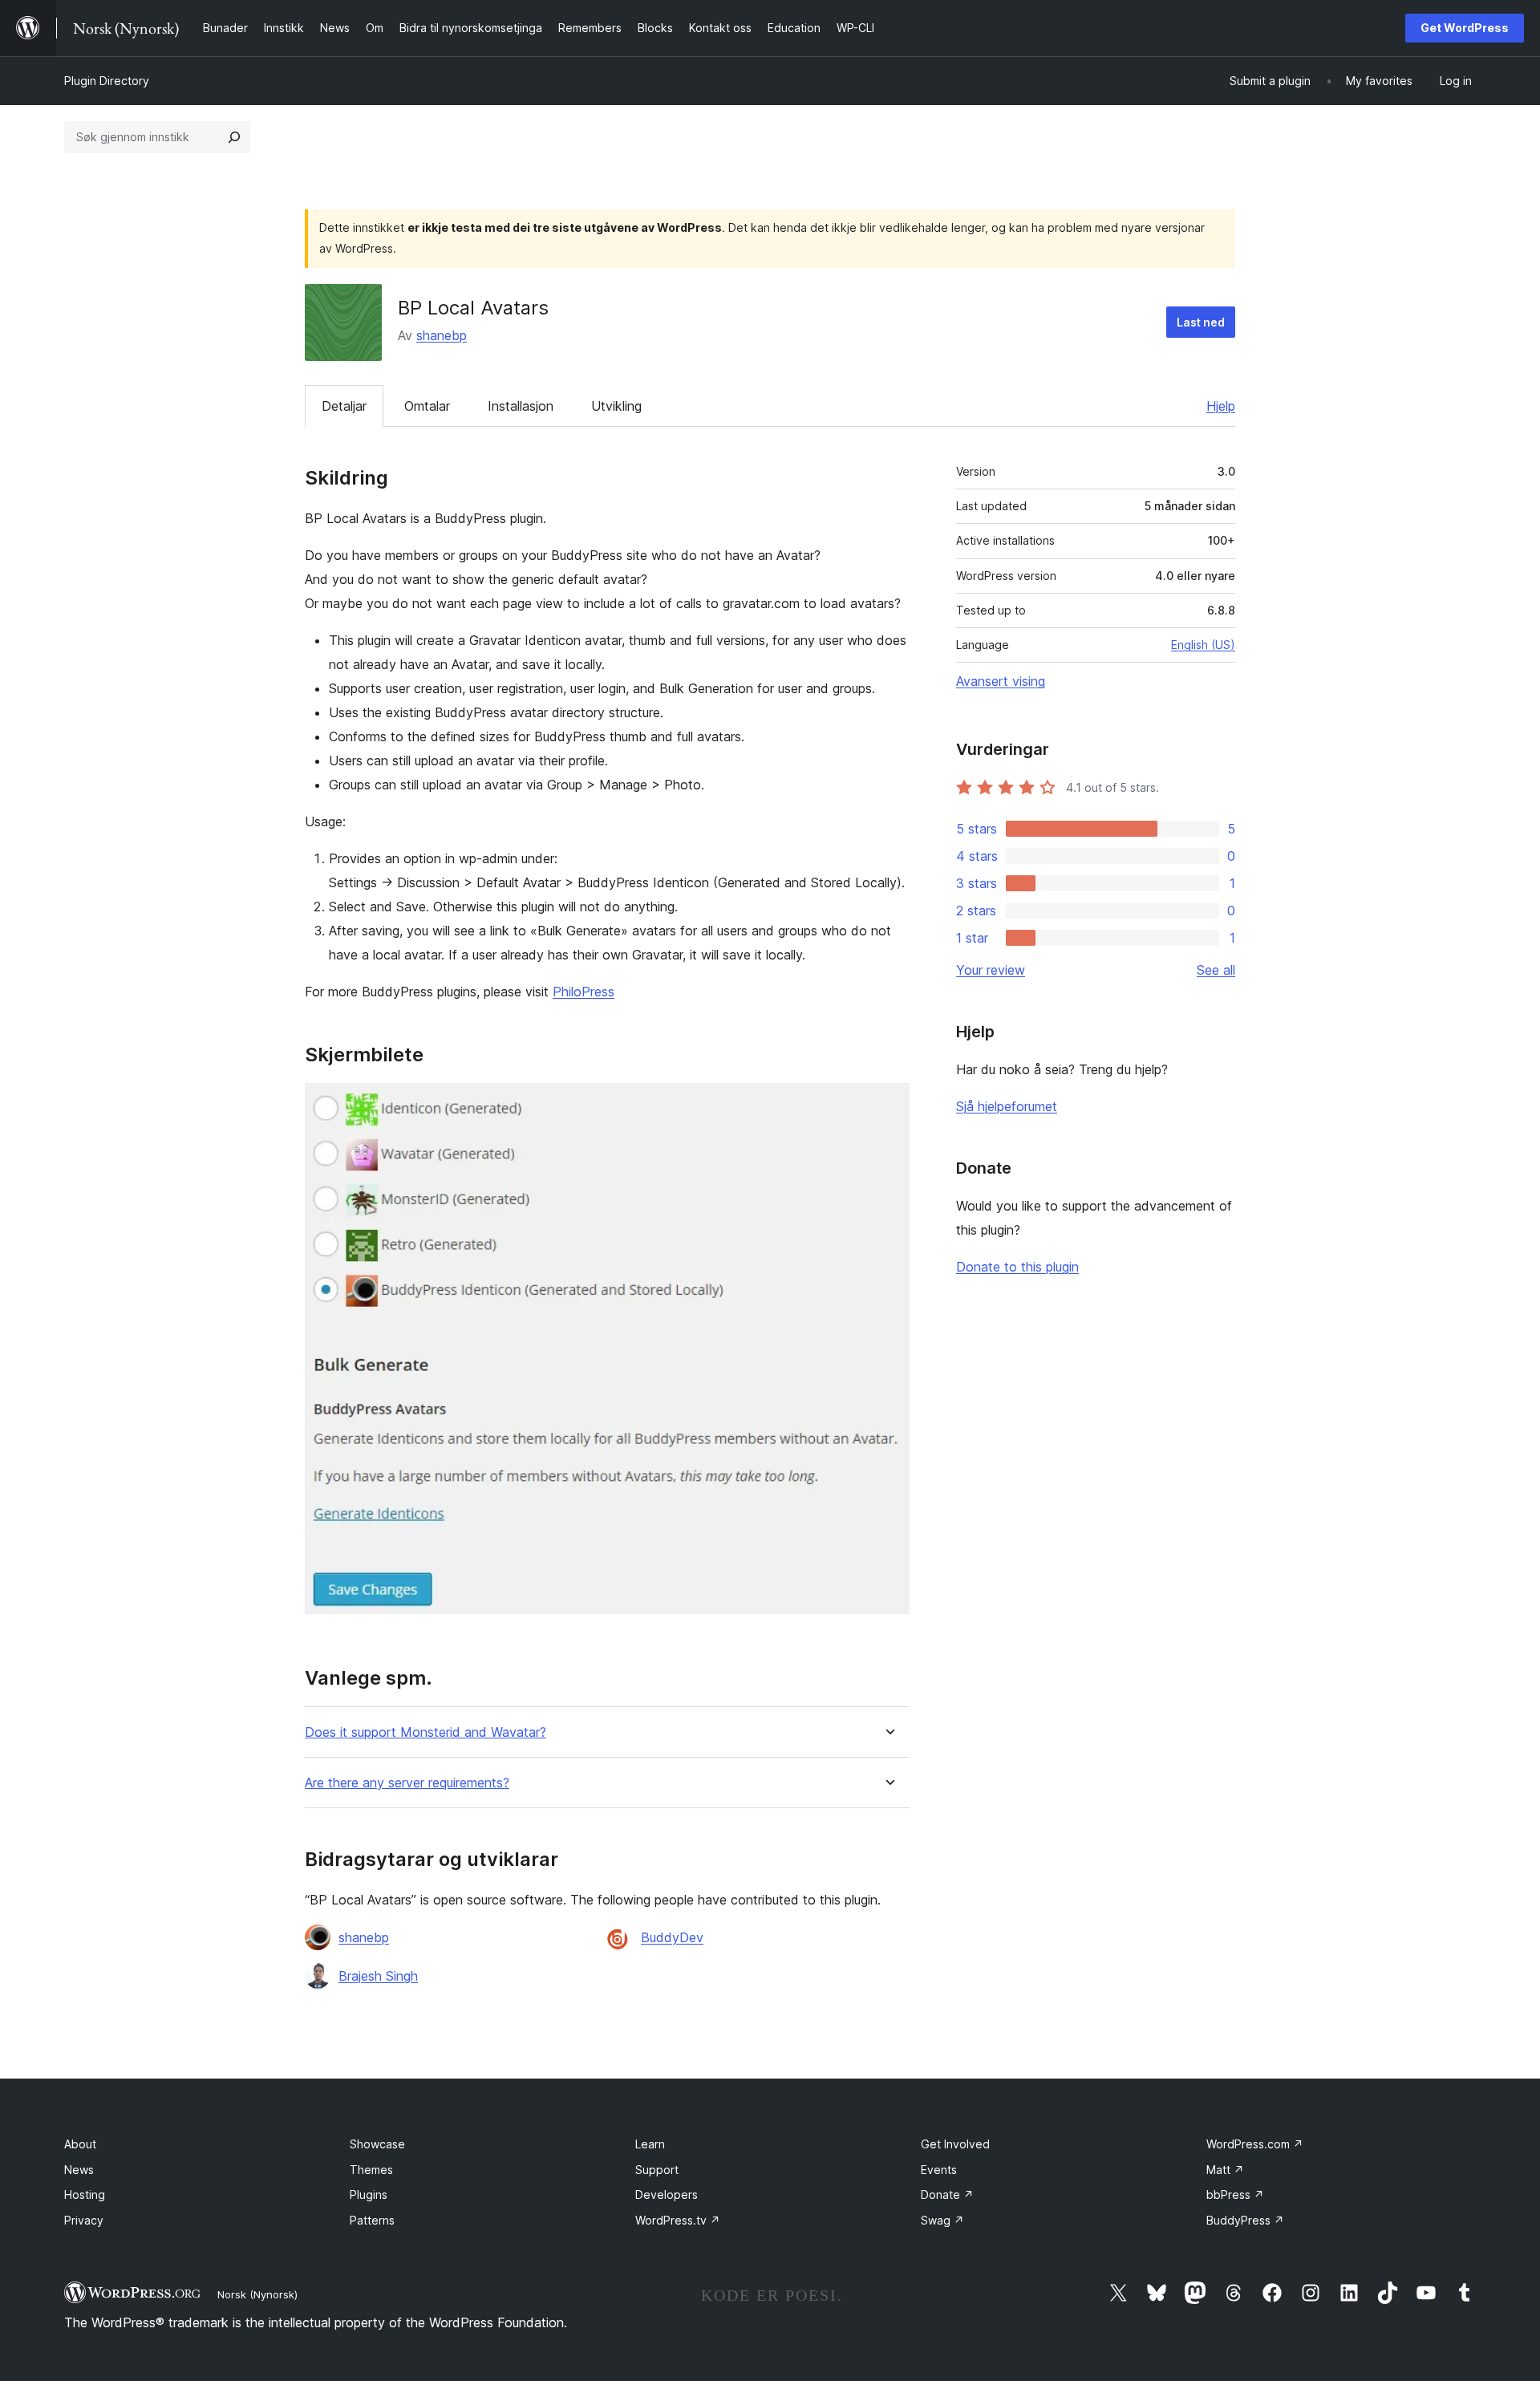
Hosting (85, 2194)
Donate (947, 2194)
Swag (942, 2220)
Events (939, 2170)
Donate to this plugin (1017, 1267)
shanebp (442, 335)
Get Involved (955, 2144)
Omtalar (427, 406)
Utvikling (616, 406)
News (79, 2170)
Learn (650, 2144)
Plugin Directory (107, 81)
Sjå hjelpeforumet (1007, 1106)
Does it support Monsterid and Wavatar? (426, 1732)
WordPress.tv (678, 2220)
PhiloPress (584, 992)
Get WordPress (1465, 28)
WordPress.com (1255, 2144)
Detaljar (344, 406)
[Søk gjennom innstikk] (234, 137)
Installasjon (521, 406)
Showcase (377, 2144)
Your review (991, 970)
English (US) (1203, 645)
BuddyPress (1245, 2220)
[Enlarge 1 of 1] (888, 1105)
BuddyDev (672, 1937)
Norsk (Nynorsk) (257, 2294)
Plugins (369, 2194)
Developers (667, 2194)
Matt (1225, 2170)
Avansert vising (1001, 681)
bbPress (1235, 2194)
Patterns (372, 2220)
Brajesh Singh (378, 1976)
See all (1216, 970)
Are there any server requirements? (407, 1783)
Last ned (1201, 322)
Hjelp (1221, 406)
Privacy (84, 2220)
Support (657, 2170)
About (80, 2144)
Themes (371, 2170)
